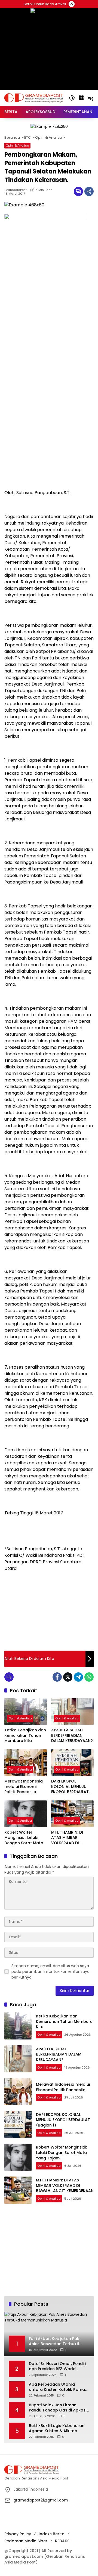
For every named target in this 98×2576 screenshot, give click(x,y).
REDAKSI (63, 2541)
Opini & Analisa (17, 145)
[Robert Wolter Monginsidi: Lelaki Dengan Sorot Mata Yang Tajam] (26, 1814)
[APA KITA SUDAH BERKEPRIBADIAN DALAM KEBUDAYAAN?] (72, 1712)
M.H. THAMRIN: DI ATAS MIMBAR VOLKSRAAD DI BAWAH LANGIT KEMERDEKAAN (67, 1838)
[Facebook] (57, 1677)
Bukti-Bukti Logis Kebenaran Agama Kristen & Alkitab (57, 2428)
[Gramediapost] (34, 98)
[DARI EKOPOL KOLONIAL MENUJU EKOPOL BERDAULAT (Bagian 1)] (72, 1763)
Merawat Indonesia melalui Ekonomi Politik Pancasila (24, 1787)
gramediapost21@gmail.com (41, 2500)
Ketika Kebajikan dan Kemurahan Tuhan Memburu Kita (25, 1735)
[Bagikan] (89, 191)
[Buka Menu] (81, 98)
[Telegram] (78, 1677)
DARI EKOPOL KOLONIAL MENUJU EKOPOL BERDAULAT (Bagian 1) (70, 1787)
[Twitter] (68, 1677)
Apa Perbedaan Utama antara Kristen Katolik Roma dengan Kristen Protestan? (57, 2387)
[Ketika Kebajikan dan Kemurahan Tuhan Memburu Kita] (26, 1712)
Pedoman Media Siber (26, 2541)
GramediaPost (16, 190)
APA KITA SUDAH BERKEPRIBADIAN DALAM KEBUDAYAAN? (72, 1735)
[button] (72, 98)
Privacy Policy (18, 2534)
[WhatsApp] (89, 1677)
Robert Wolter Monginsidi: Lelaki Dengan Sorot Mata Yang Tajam (24, 1838)
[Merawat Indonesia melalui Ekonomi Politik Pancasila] (26, 1763)
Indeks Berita (52, 2534)
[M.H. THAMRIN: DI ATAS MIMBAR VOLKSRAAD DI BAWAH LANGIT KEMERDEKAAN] (72, 1814)
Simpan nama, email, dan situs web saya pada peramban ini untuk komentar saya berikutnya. (50, 1971)
